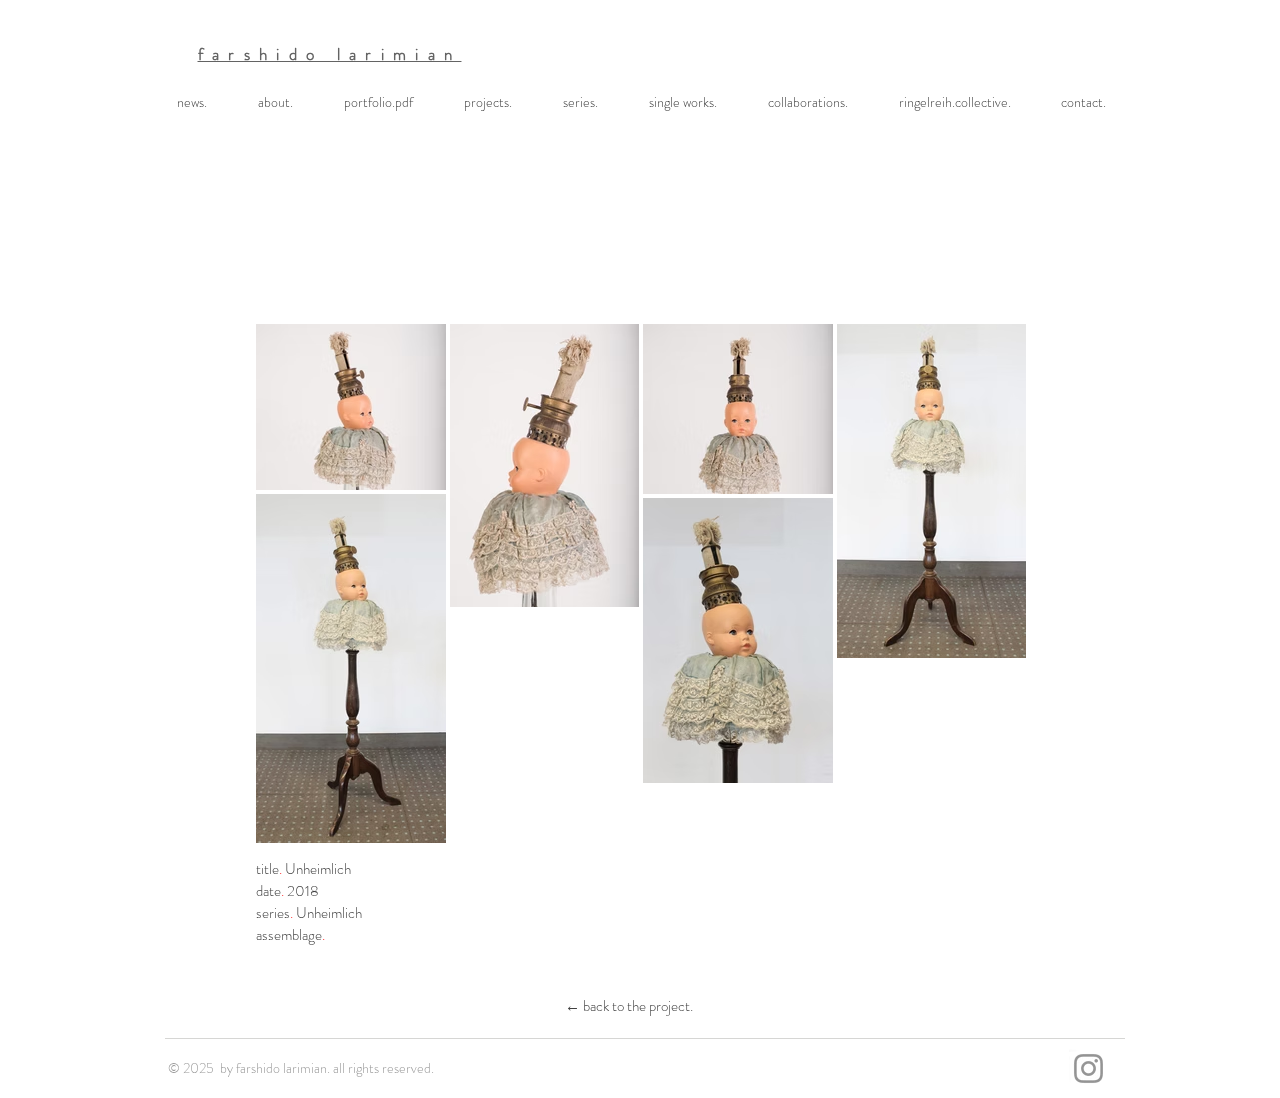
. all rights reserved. (380, 1068)
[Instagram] (1088, 1068)
